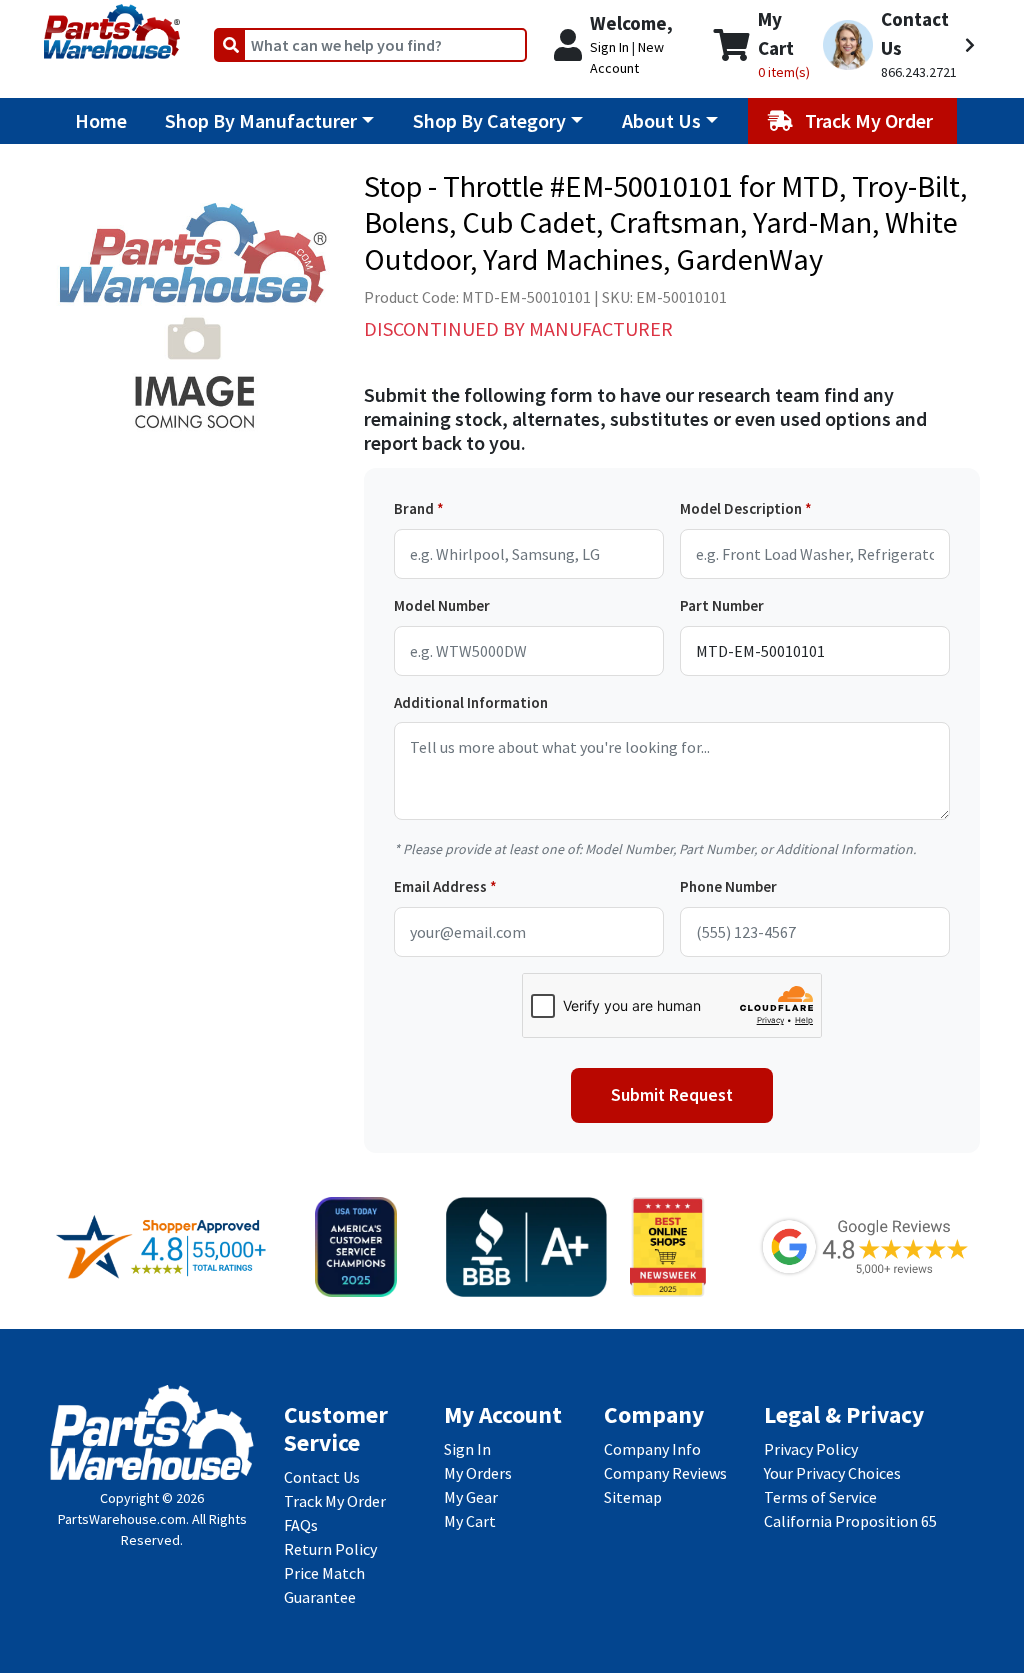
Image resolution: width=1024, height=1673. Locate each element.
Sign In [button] (609, 47)
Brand (414, 508)
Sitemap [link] (633, 1497)
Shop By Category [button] (489, 120)
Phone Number (728, 886)
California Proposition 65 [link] (850, 1521)
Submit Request (672, 1095)
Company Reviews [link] (665, 1473)
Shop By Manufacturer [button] (261, 120)
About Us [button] (661, 120)
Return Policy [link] (330, 1549)
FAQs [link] (301, 1525)
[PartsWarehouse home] (112, 25)
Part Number (722, 605)
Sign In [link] (467, 1449)
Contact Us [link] (322, 1477)
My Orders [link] (478, 1473)
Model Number (442, 605)
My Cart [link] (470, 1521)
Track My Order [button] (871, 120)
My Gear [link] (471, 1497)
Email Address (440, 886)
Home (101, 120)
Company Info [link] (652, 1449)
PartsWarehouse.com (122, 1519)
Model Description (741, 508)
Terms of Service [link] (820, 1497)
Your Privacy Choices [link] (832, 1473)
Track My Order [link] (335, 1501)
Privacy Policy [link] (811, 1449)
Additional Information (471, 702)
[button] (899, 45)
